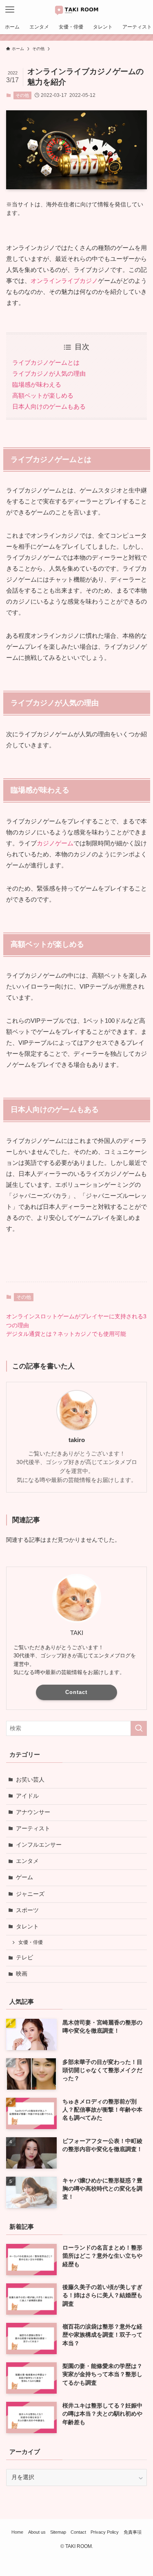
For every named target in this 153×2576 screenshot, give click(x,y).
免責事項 (133, 2532)
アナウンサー (33, 1812)
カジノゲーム (55, 843)
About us (37, 2532)
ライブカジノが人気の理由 (49, 373)
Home (17, 2532)
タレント (27, 1927)
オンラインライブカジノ (64, 281)
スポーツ (27, 1910)
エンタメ (27, 1861)
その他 (22, 95)
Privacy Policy (105, 2532)
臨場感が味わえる (37, 384)
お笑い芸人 (30, 1780)
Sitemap (58, 2532)
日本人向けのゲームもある (49, 406)
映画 (22, 1974)
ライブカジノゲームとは (46, 362)
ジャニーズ (30, 1894)
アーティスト (33, 1829)
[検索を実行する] (139, 1728)
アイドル (27, 1796)
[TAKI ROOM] (77, 10)
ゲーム (24, 1877)
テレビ (24, 1958)
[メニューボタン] (10, 10)
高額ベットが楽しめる (43, 395)
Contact (76, 1692)
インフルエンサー (39, 1845)
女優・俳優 (31, 1942)
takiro (77, 1440)
